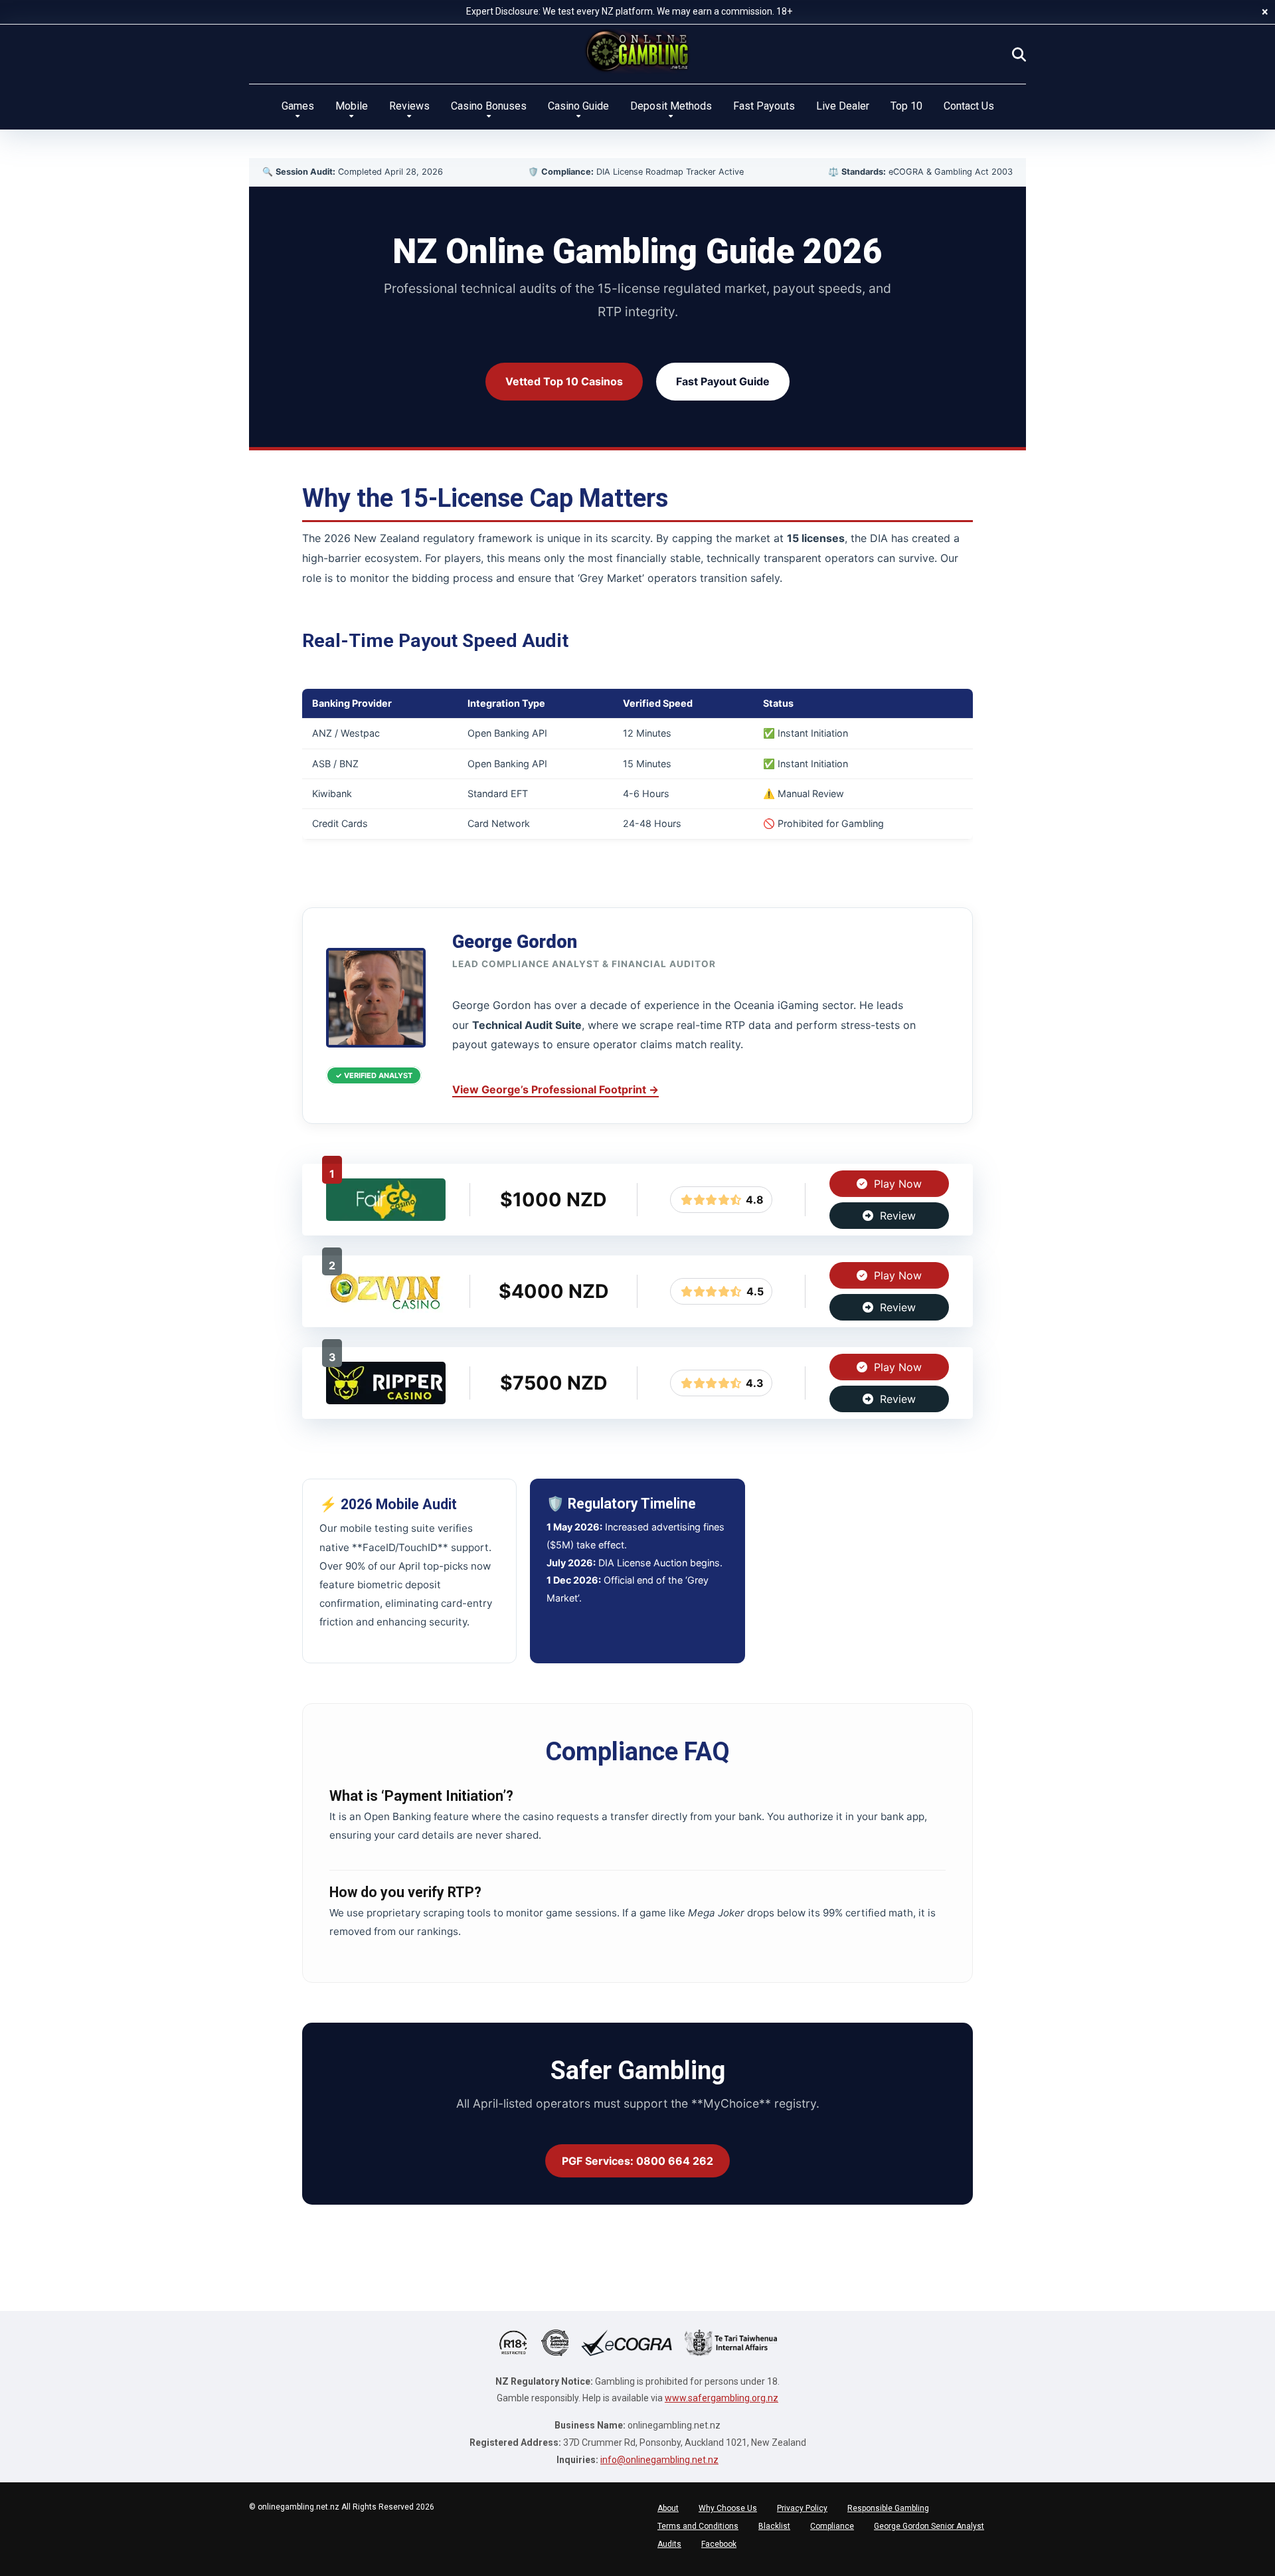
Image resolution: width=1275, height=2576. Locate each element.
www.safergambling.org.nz (722, 2398)
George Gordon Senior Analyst (929, 2526)
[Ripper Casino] (386, 1400)
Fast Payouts (764, 106)
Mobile (352, 106)
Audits (669, 2544)
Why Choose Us (728, 2508)
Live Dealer (843, 106)
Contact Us (969, 106)
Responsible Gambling (888, 2508)
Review (896, 1216)
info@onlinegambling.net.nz (659, 2460)
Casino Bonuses (489, 106)
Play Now (896, 1184)
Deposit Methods (671, 106)
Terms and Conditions (698, 2526)
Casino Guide (578, 106)
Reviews (409, 106)
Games (298, 106)
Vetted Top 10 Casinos (564, 381)
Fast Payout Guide (723, 381)
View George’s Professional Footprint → (555, 1089)
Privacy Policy (802, 2508)
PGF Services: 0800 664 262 (637, 2161)
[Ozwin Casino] (386, 1309)
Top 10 (906, 106)
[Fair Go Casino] (386, 1217)
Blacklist (774, 2526)
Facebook (719, 2544)
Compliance (832, 2526)
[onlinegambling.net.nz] (637, 51)
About (668, 2508)
